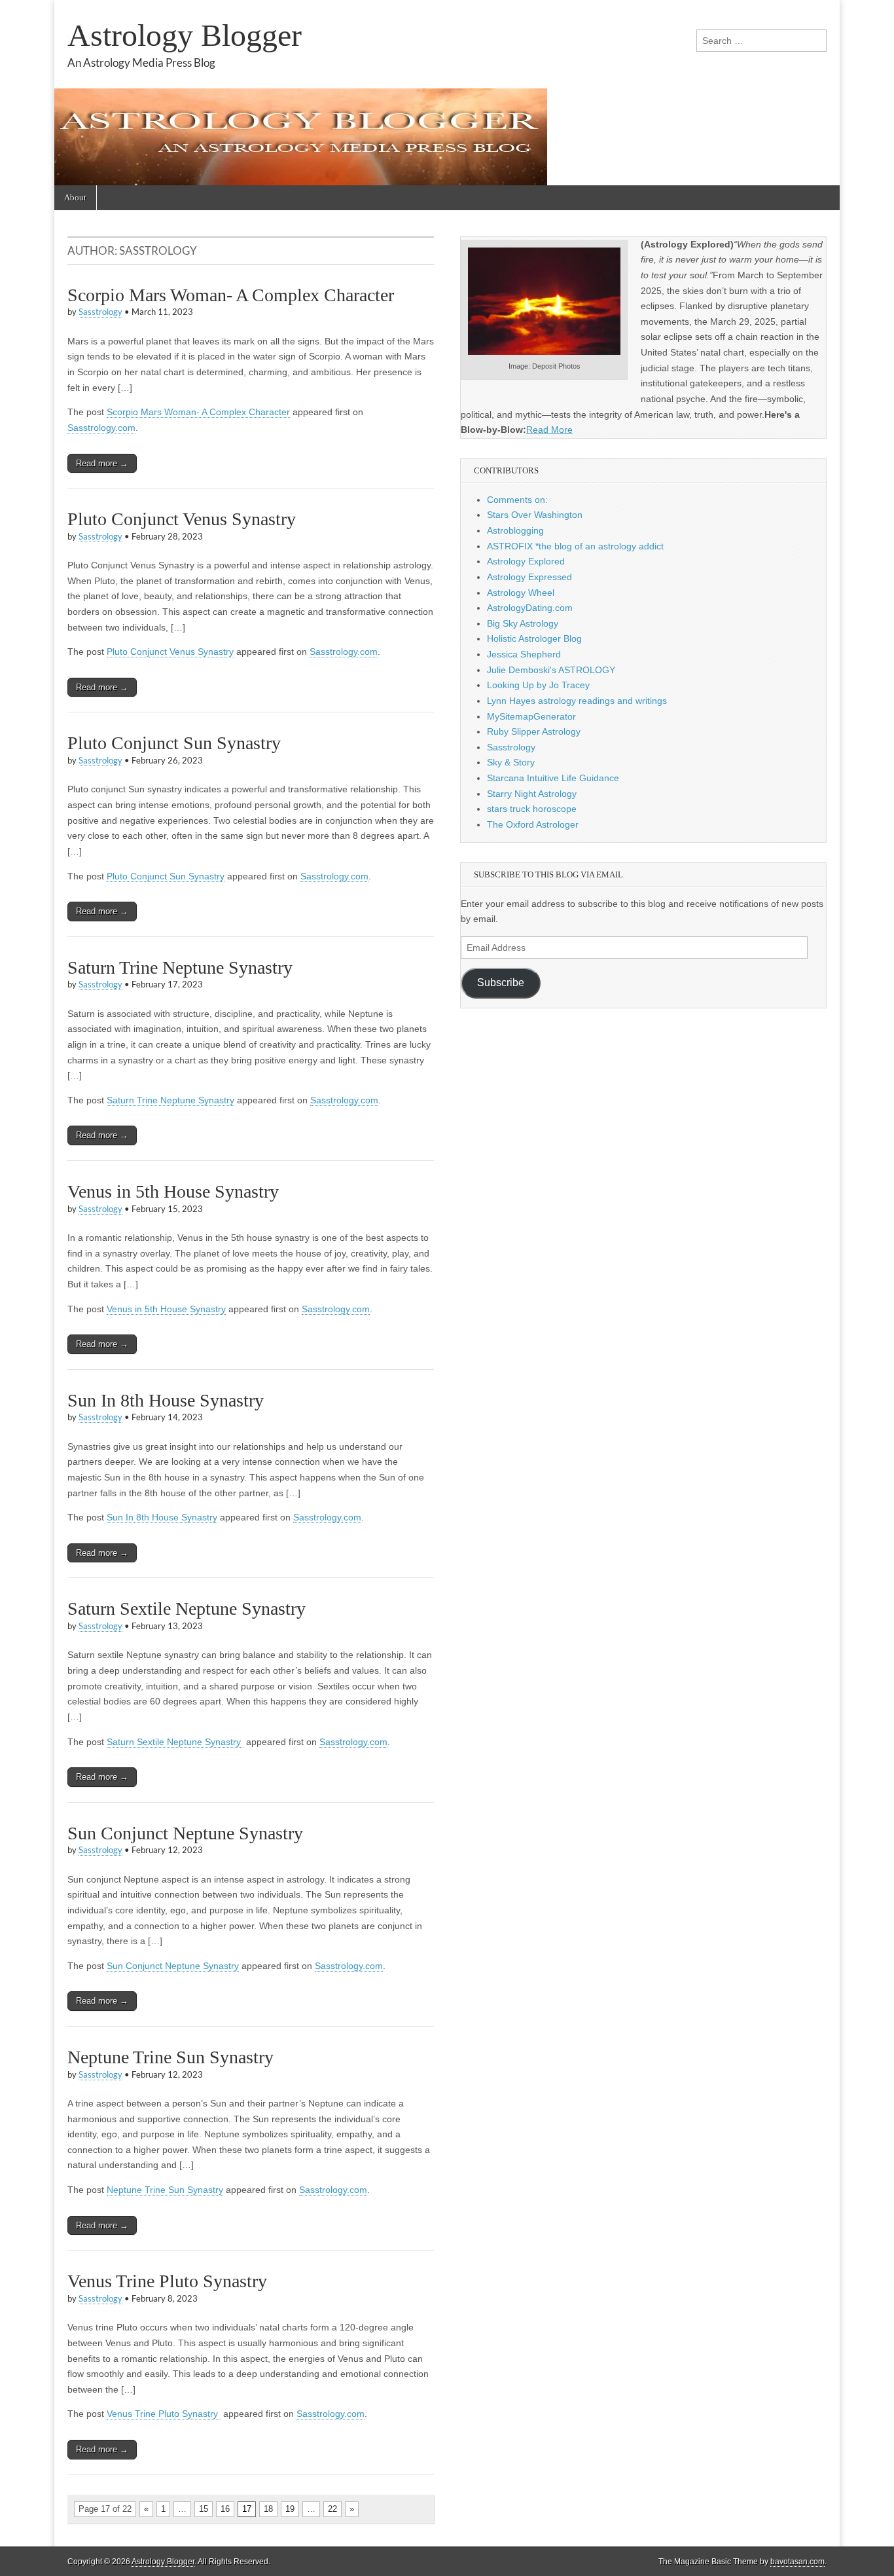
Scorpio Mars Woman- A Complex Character (231, 295)
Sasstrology (100, 312)
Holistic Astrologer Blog (534, 638)
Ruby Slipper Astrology (534, 731)
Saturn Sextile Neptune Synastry (189, 1609)
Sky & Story (511, 762)
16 (225, 2509)
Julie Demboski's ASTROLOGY (551, 670)
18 (268, 2509)
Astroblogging (515, 530)
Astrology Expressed (529, 577)
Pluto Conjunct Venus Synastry (182, 519)
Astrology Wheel (521, 593)
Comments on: (517, 500)
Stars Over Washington (535, 515)
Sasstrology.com (101, 428)
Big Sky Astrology (523, 623)
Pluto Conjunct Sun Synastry (174, 743)
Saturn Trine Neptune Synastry (180, 967)
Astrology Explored (526, 561)
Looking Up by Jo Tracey (538, 685)
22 (332, 2509)
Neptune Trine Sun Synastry (170, 2057)
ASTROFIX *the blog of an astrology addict (575, 546)
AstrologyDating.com (530, 608)
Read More (549, 430)
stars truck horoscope (532, 809)
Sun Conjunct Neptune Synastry (185, 1833)
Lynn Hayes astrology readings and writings (577, 701)
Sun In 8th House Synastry (166, 1400)
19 (290, 2509)
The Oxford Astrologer (533, 824)
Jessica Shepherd (524, 654)
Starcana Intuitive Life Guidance (553, 778)
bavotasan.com (797, 2562)
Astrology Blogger (185, 35)
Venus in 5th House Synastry (173, 1191)
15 (204, 2509)
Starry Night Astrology (532, 794)
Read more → (102, 463)
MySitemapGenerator (531, 716)
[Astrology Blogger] (447, 93)
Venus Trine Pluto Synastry (170, 2281)
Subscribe (501, 983)
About (75, 197)
